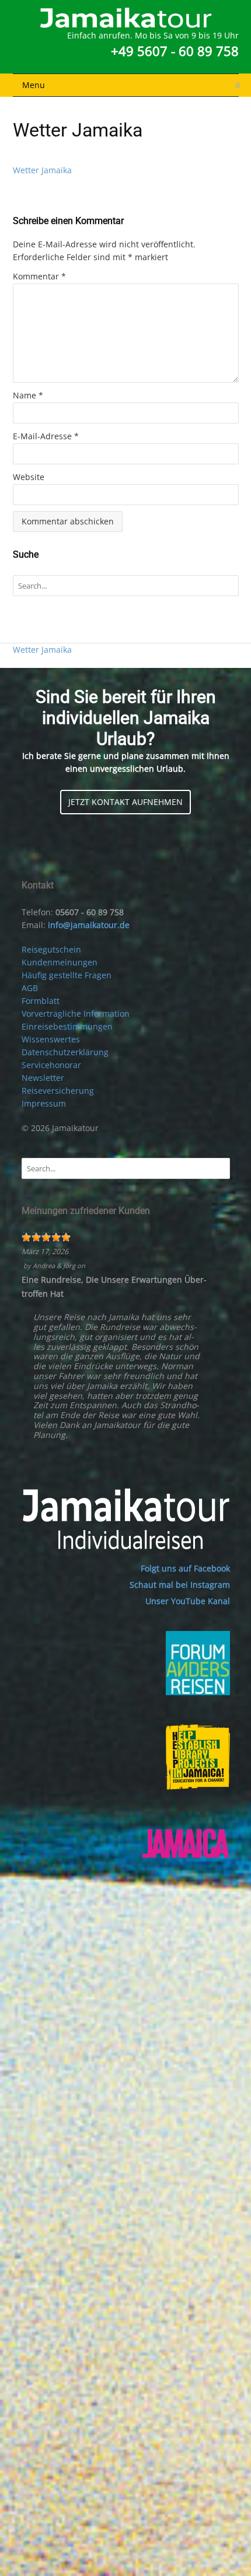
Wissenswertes (51, 1039)
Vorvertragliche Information (76, 1014)
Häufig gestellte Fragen (67, 975)
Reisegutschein (51, 949)
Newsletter (43, 1078)
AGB (30, 988)
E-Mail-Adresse (46, 436)
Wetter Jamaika (42, 170)
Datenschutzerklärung (65, 1052)
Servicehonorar (51, 1065)
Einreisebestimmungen (67, 1026)
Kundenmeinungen (60, 962)
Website (29, 477)
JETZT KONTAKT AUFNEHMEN (125, 802)
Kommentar (39, 276)
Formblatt (41, 1001)
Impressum (44, 1103)
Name (28, 395)
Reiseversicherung (58, 1091)
